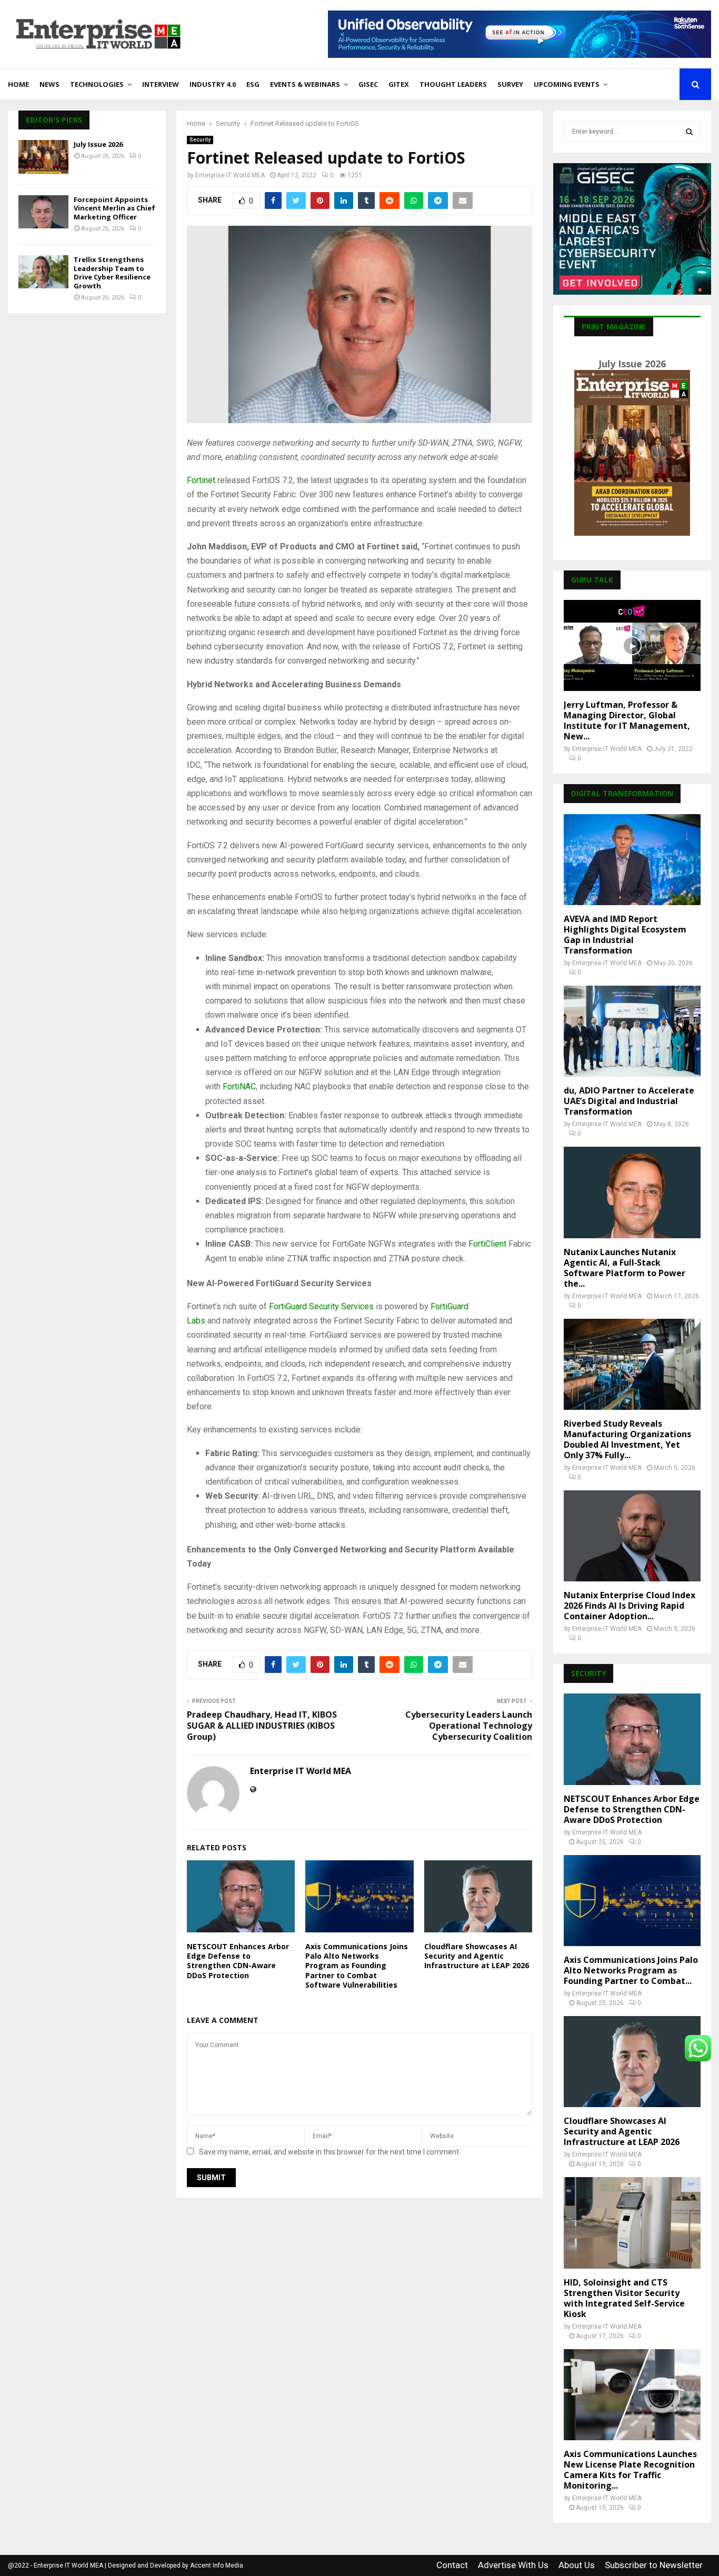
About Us (577, 2565)
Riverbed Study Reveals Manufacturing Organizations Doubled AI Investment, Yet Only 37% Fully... (627, 1439)
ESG (253, 84)
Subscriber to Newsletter (654, 2565)
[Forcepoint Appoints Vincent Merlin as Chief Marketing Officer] (43, 212)
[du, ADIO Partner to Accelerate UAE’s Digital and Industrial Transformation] (632, 1031)
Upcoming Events (567, 84)
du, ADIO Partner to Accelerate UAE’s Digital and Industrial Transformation (629, 1101)
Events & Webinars (305, 84)
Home (18, 84)
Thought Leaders (453, 84)
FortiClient (487, 1244)
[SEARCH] (689, 132)
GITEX (399, 84)
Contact (452, 2565)
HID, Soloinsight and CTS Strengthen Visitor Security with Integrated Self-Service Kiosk (624, 2298)
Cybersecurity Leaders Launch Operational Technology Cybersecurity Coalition (469, 1726)
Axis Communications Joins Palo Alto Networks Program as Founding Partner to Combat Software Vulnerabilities (357, 1966)
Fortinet (201, 480)
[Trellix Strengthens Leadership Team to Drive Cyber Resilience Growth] (43, 272)
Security (200, 140)
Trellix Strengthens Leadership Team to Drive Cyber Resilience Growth (112, 273)
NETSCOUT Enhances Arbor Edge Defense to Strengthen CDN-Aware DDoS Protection (238, 1961)
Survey (510, 84)
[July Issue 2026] (43, 157)
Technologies (97, 84)
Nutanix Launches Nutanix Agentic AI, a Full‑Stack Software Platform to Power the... (625, 1268)
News (49, 84)
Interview (161, 84)
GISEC (368, 84)
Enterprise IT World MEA (230, 175)
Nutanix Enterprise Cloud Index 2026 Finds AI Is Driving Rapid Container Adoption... (630, 1606)
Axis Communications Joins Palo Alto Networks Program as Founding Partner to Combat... (631, 1970)
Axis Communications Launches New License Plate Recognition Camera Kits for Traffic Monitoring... (630, 2470)
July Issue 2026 (98, 144)
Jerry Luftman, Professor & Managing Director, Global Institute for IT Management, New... (627, 720)
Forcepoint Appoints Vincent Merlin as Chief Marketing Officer (114, 208)
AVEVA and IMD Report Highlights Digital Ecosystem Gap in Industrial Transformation (625, 935)
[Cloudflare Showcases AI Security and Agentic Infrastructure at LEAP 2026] (632, 2062)
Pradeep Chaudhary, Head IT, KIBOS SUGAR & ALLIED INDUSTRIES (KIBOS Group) (262, 1726)
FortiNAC (239, 1086)
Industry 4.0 (213, 84)
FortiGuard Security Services (321, 1306)
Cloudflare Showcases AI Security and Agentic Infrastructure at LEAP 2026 (477, 1956)
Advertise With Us (513, 2565)
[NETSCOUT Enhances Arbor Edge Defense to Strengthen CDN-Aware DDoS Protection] (632, 1739)
